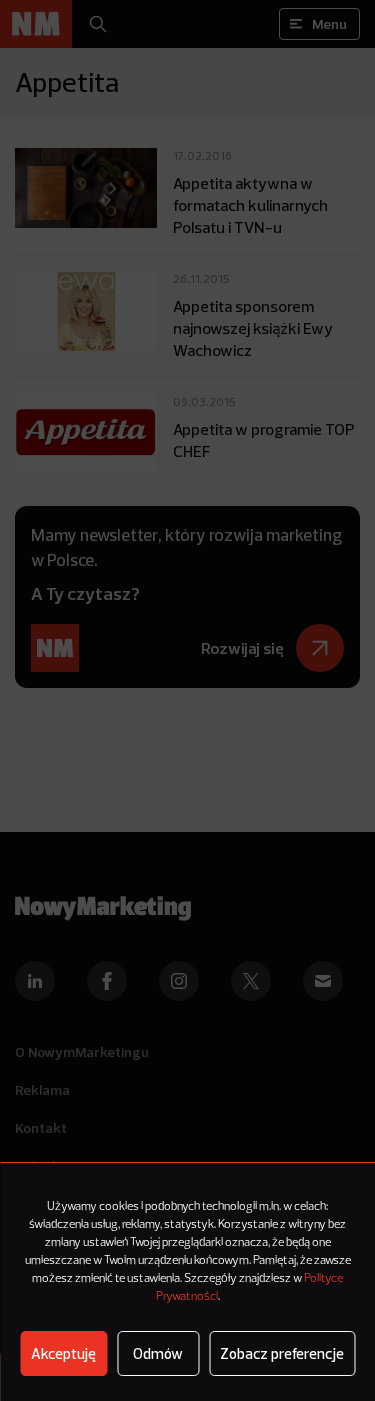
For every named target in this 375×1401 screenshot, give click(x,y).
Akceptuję (63, 1353)
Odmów (158, 1353)
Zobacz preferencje (282, 1353)
